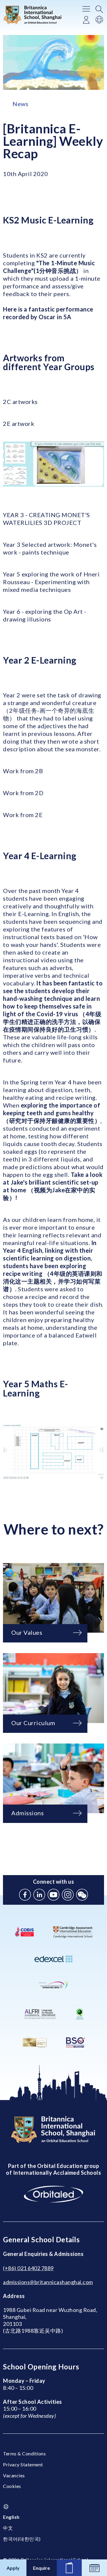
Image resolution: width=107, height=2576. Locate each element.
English (11, 2517)
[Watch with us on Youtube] (53, 1895)
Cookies (12, 2486)
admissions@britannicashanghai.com (48, 2282)
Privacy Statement (23, 2464)
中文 (8, 2528)
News (20, 104)
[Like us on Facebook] (25, 1895)
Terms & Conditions (24, 2453)
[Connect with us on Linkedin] (39, 1895)
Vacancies (14, 2475)
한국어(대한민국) (22, 2539)
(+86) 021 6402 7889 (28, 2268)
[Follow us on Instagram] (68, 1895)
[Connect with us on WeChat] (82, 1895)
